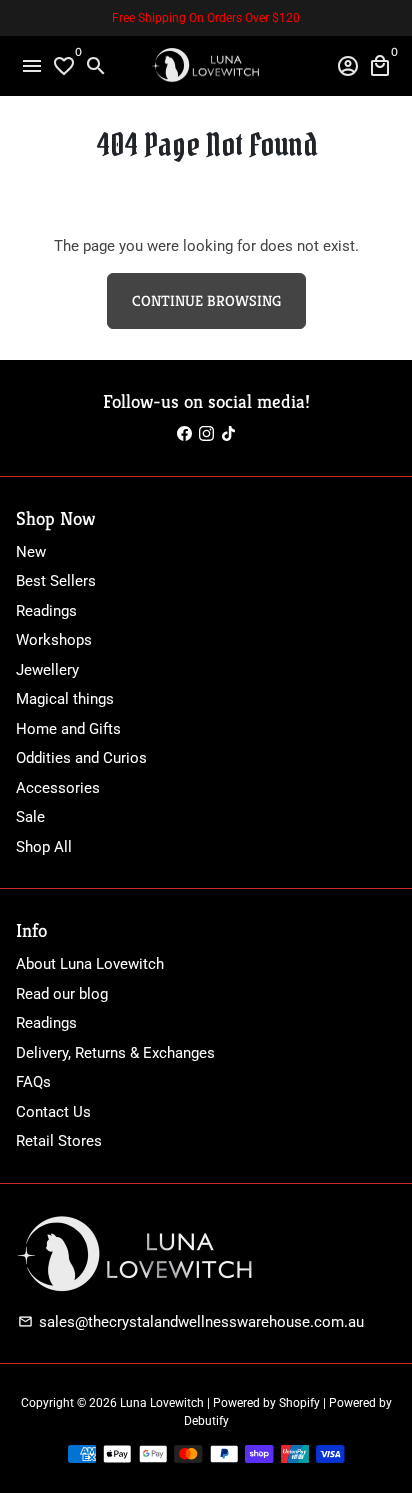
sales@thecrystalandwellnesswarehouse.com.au (191, 1322)
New (31, 552)
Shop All (44, 847)
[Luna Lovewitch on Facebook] (184, 434)
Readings (46, 611)
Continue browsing (206, 300)
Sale (30, 817)
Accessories (58, 788)
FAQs (33, 1082)
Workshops (54, 640)
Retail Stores (59, 1141)
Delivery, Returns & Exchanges (115, 1053)
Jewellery (47, 670)
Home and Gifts (68, 729)
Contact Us (53, 1112)
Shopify (299, 1403)
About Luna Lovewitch (90, 964)
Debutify (206, 1421)
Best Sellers (56, 581)
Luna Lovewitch (162, 1403)
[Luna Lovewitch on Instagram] (206, 434)
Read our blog (62, 994)
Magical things (65, 699)
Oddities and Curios (81, 758)
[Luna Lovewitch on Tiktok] (228, 434)
